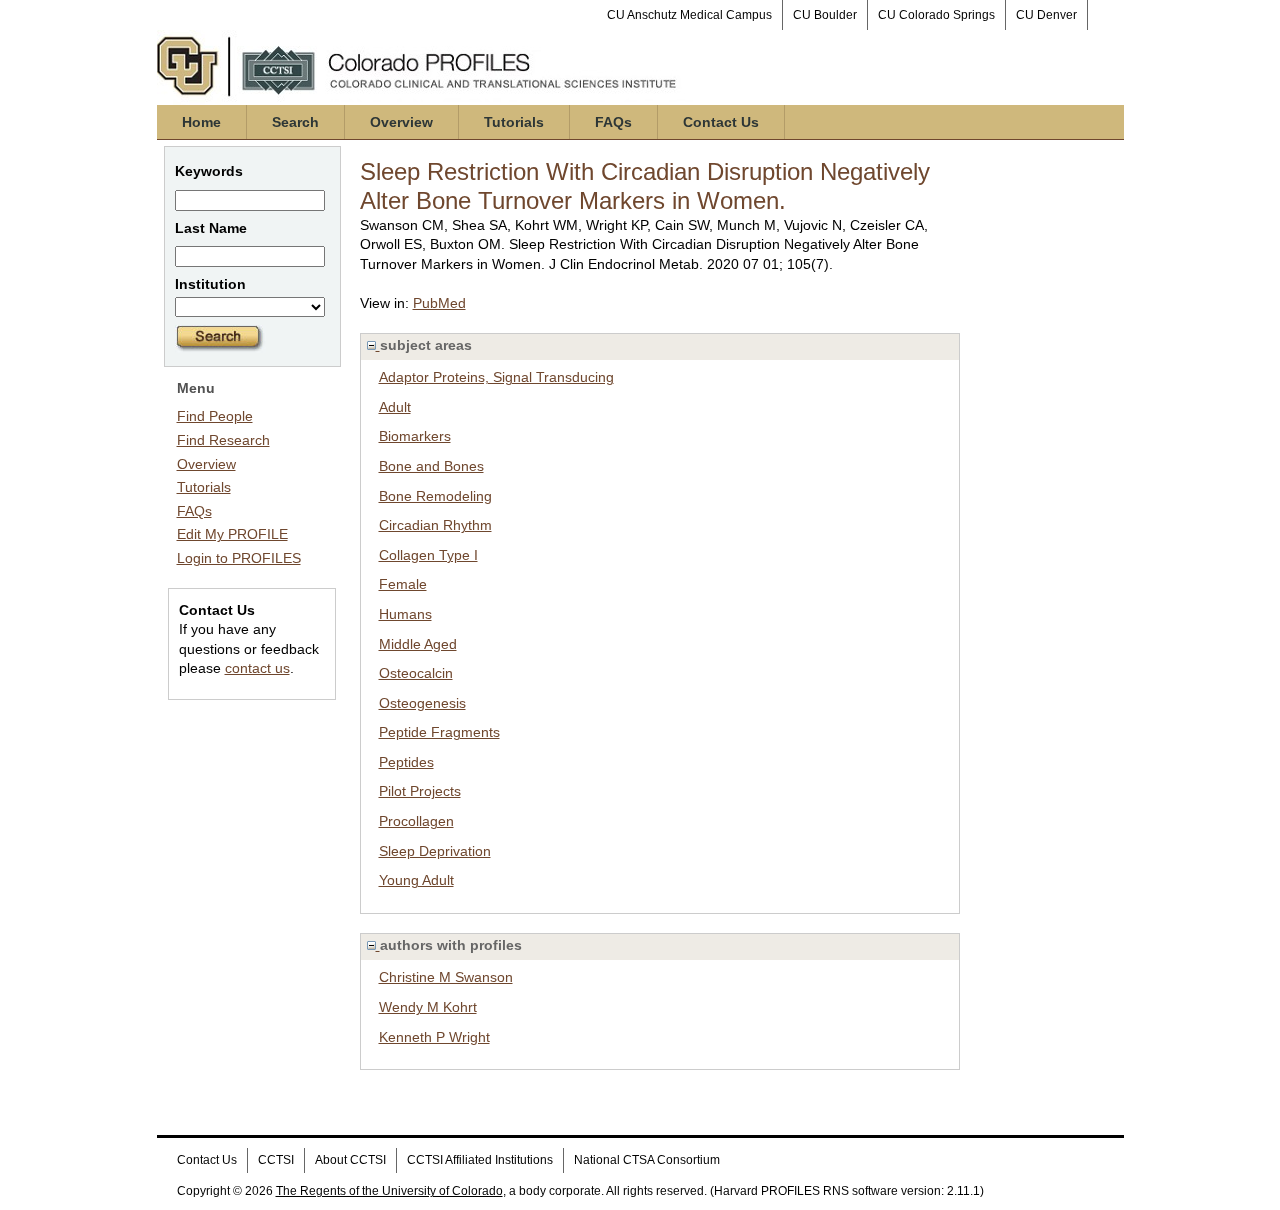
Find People (215, 416)
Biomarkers (415, 436)
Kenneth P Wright (434, 1037)
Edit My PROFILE (232, 534)
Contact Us (721, 122)
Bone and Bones (431, 466)
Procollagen (416, 821)
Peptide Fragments (439, 732)
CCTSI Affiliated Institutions (480, 1160)
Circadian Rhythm (435, 525)
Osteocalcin (416, 673)
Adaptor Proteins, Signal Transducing (496, 377)
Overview (401, 122)
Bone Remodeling (435, 496)
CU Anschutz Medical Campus (689, 15)
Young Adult (416, 880)
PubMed (439, 303)
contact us (257, 668)
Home (201, 122)
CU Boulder (825, 15)
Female (403, 584)
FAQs (613, 122)
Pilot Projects (420, 791)
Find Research (223, 440)
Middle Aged (418, 644)
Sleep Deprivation (435, 851)
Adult (395, 407)
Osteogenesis (422, 703)
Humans (405, 614)
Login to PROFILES (239, 558)
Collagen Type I (428, 555)
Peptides (406, 762)
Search (295, 122)
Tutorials (514, 122)
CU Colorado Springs (936, 15)
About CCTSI (350, 1160)
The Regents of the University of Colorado (389, 1191)
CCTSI (276, 1160)
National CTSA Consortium (647, 1160)
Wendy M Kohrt (428, 1007)
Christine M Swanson (446, 977)
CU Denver (1046, 15)
